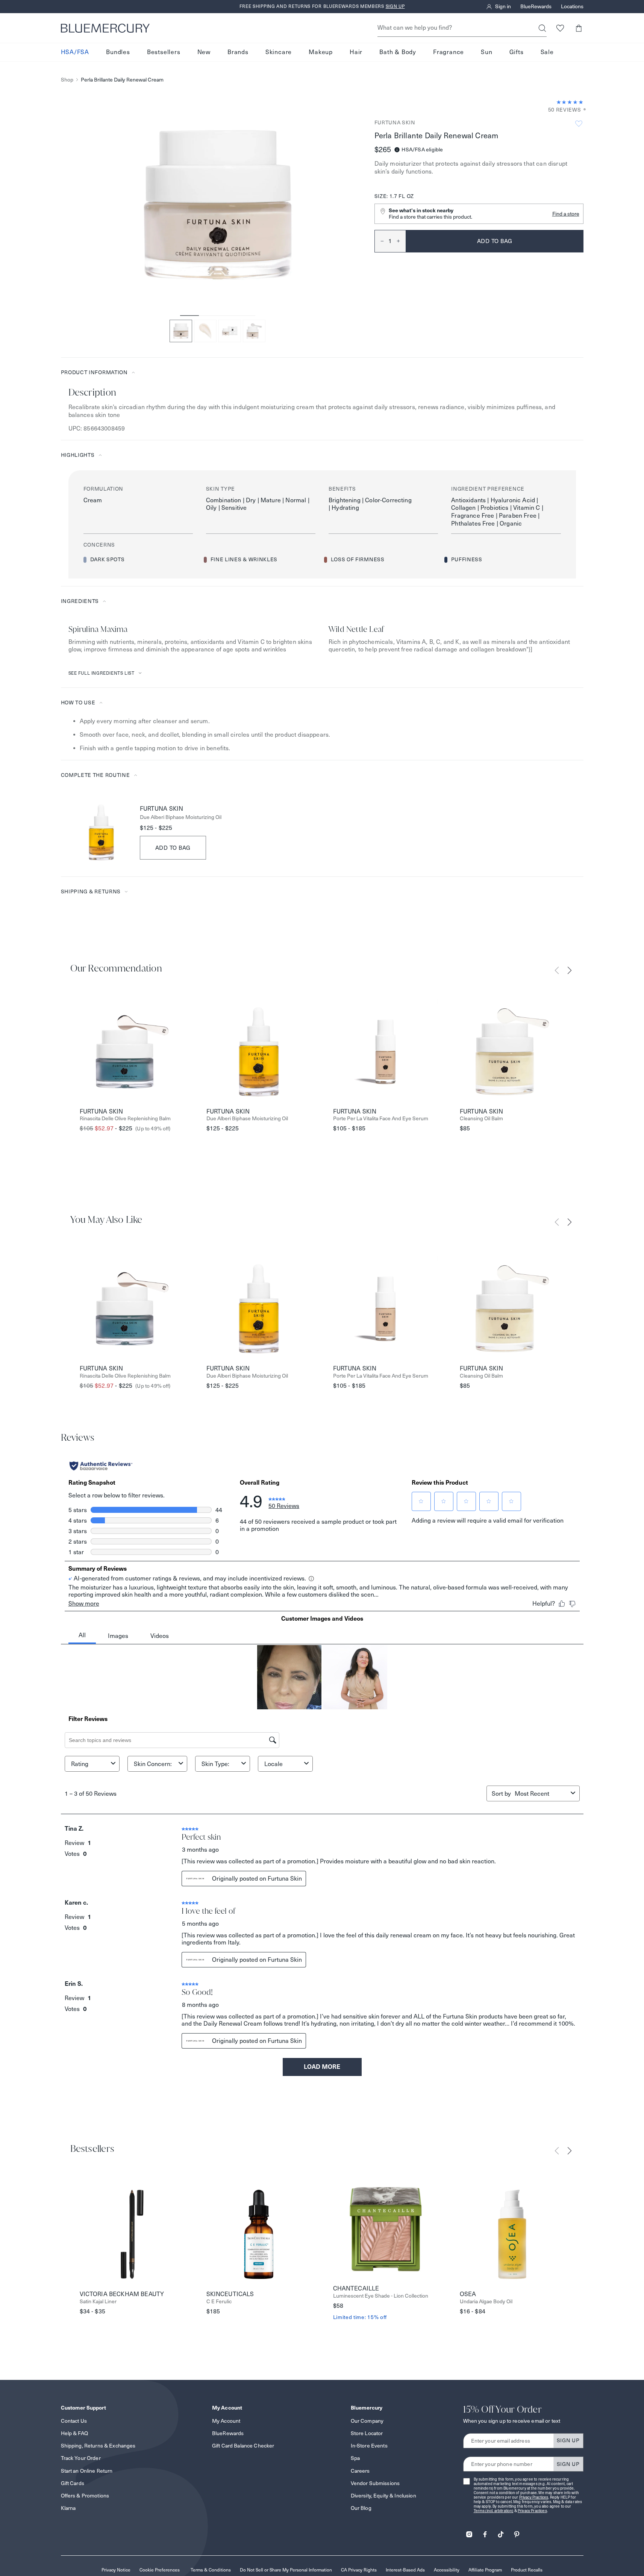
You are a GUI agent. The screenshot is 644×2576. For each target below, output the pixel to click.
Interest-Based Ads (405, 2570)
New (204, 52)
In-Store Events (369, 2446)
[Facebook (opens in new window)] (485, 2532)
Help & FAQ (74, 2433)
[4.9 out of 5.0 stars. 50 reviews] (570, 102)
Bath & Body (398, 52)
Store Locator (367, 2433)
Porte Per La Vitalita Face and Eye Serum (381, 1119)
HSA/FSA (75, 52)
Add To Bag (173, 848)
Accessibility (447, 2570)
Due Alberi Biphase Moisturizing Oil (181, 817)
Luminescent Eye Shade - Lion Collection (381, 2296)
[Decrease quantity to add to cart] (379, 241)
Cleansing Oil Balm (481, 1119)
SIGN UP (568, 2440)
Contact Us (74, 2421)
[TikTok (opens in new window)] (501, 2532)
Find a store (566, 214)
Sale (547, 52)
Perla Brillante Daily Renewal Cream (122, 80)
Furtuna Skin (395, 122)
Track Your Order (81, 2458)
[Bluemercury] (105, 28)
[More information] (582, 110)
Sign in (503, 7)
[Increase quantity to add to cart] (401, 241)
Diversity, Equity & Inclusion (383, 2496)
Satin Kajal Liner (98, 2302)
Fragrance (449, 52)
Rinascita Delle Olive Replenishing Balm (125, 1119)
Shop (67, 80)
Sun (486, 52)
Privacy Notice (116, 2570)
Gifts (517, 52)
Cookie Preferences (160, 2570)
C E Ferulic (219, 2302)
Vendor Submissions (375, 2483)
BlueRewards (536, 7)
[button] (579, 28)
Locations (572, 7)
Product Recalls (527, 2570)
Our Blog (361, 2508)
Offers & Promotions (85, 2496)
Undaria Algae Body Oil (486, 2302)
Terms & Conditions (211, 2570)
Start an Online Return (87, 2471)
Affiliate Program (485, 2570)
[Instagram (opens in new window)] (469, 2532)
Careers (360, 2471)
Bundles (118, 52)
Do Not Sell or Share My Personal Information (286, 2570)
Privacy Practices (534, 2497)
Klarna (68, 2508)
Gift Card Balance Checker (243, 2446)
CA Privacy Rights (359, 2570)
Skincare (279, 52)
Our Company (367, 2421)
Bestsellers (164, 52)
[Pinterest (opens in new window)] (517, 2532)
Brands (238, 52)
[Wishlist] (560, 28)
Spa (355, 2458)
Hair (356, 52)
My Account (226, 2421)
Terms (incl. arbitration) (494, 2511)
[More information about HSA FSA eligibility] (397, 150)
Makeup (321, 52)
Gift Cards (73, 2483)
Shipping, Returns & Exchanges (98, 2446)
